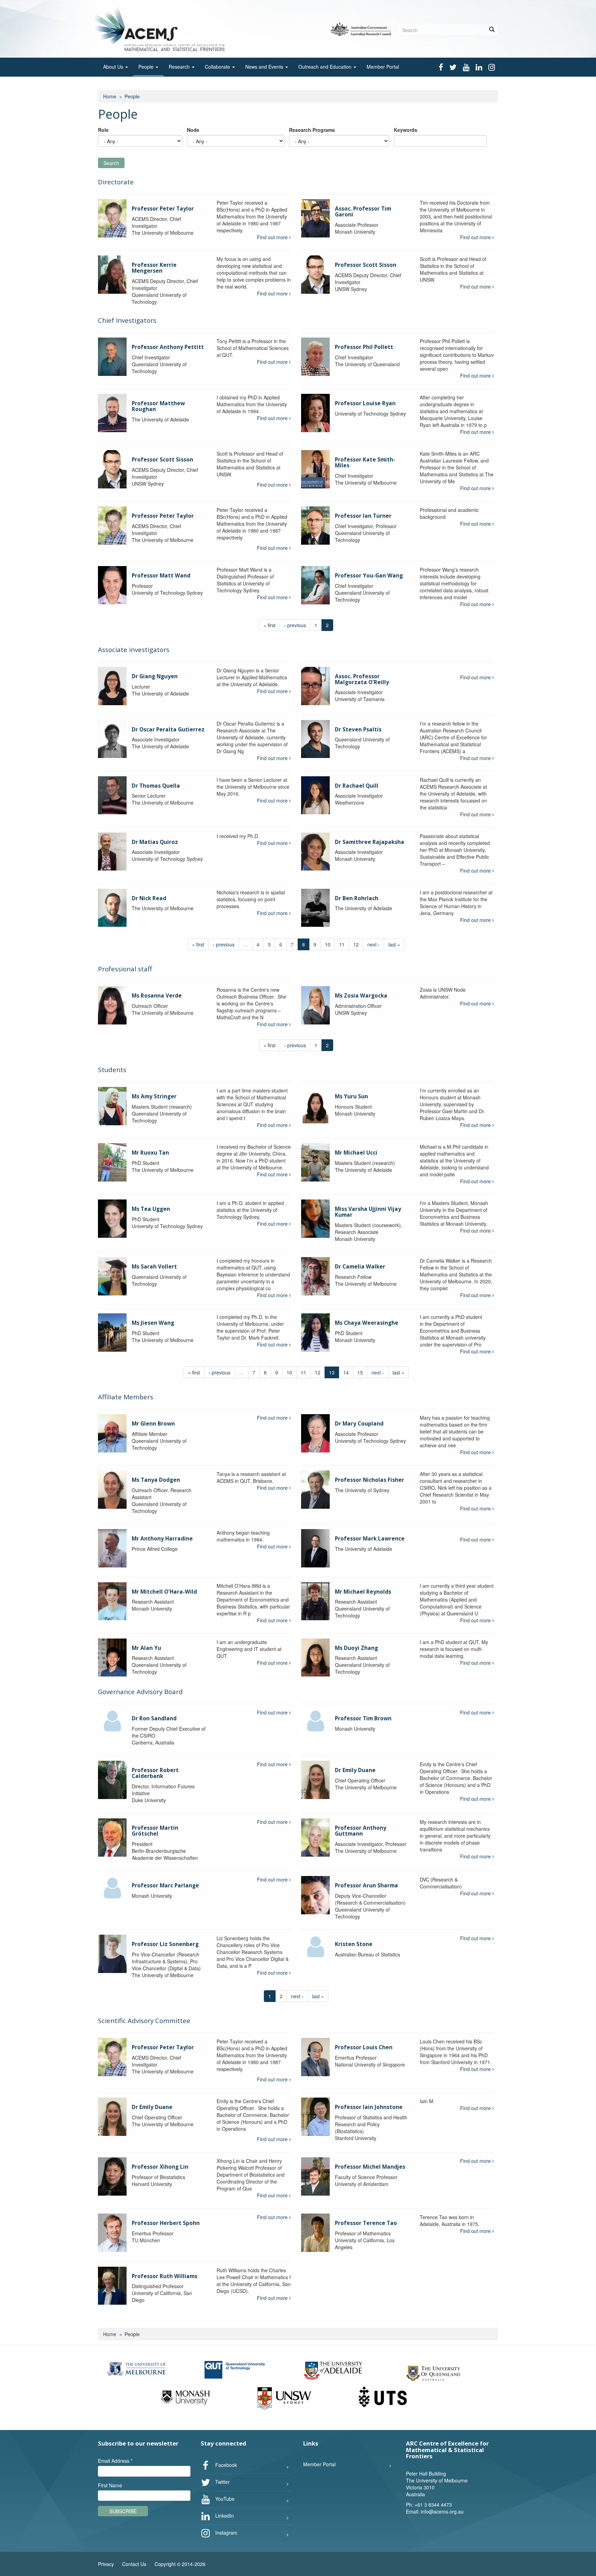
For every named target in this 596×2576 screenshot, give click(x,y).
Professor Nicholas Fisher (370, 1480)
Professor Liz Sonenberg (165, 1944)
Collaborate (218, 67)
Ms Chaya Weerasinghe (367, 1323)
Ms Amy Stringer (154, 1096)
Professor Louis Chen (364, 2047)
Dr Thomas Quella (156, 786)
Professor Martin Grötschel (155, 1831)
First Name (110, 2485)
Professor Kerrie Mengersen (154, 268)
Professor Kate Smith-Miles (365, 463)
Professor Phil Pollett (364, 347)
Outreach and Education (326, 67)
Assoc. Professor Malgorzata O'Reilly (362, 679)
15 (360, 1372)
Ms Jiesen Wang (153, 1323)
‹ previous (295, 625)
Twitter (222, 2482)
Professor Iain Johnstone (369, 2107)
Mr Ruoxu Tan (150, 1153)
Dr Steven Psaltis (358, 730)
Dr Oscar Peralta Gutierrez (168, 730)
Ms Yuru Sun (351, 1096)
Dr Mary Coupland (359, 1424)
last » (394, 944)
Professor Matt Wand (161, 576)
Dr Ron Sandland (154, 1718)
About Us (114, 67)
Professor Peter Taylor (163, 209)
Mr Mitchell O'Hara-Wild (164, 1592)
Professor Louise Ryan (365, 403)
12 (356, 944)
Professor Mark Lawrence (370, 1539)
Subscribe (123, 2511)
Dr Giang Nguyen (155, 676)
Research (180, 67)
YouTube (224, 2499)
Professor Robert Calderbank (155, 1773)
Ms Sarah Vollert (154, 1267)
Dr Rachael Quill (357, 786)
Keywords (406, 130)
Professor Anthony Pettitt (168, 347)
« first (270, 625)
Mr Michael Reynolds (363, 1592)
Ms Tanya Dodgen (156, 1480)
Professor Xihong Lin (160, 2167)
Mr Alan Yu (146, 1648)
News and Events (265, 67)
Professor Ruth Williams (165, 2276)
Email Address (115, 2461)
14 (346, 1372)
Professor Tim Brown (363, 1718)
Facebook (225, 2465)
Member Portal (383, 67)
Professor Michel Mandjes (370, 2167)
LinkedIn (224, 2516)
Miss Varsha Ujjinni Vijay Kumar (368, 1212)
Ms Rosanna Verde (157, 996)
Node (193, 130)
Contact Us (134, 2564)
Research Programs (312, 130)
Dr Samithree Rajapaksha (370, 842)
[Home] (161, 28)
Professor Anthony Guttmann (361, 1831)
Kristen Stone (354, 1944)
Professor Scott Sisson (366, 265)
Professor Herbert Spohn (166, 2223)
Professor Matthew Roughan (158, 406)
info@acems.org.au (442, 2511)
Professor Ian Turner (363, 516)
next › (374, 944)
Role (103, 130)
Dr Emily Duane (355, 1770)
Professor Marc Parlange (165, 1885)
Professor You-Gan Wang (369, 576)
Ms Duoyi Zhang (356, 1648)
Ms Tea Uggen (151, 1209)
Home (110, 96)
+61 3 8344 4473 (433, 2505)
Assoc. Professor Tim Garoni (363, 212)
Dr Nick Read (149, 898)
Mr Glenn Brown (153, 1424)
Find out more (273, 237)
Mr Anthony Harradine (162, 1539)
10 (328, 944)
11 (342, 944)
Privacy (106, 2564)
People (147, 67)
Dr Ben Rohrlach (357, 898)
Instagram (226, 2533)
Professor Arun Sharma (366, 1885)
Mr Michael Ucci (356, 1153)
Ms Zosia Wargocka (361, 996)
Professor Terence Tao (366, 2223)
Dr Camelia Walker (360, 1267)
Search (111, 163)
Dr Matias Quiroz (155, 842)
